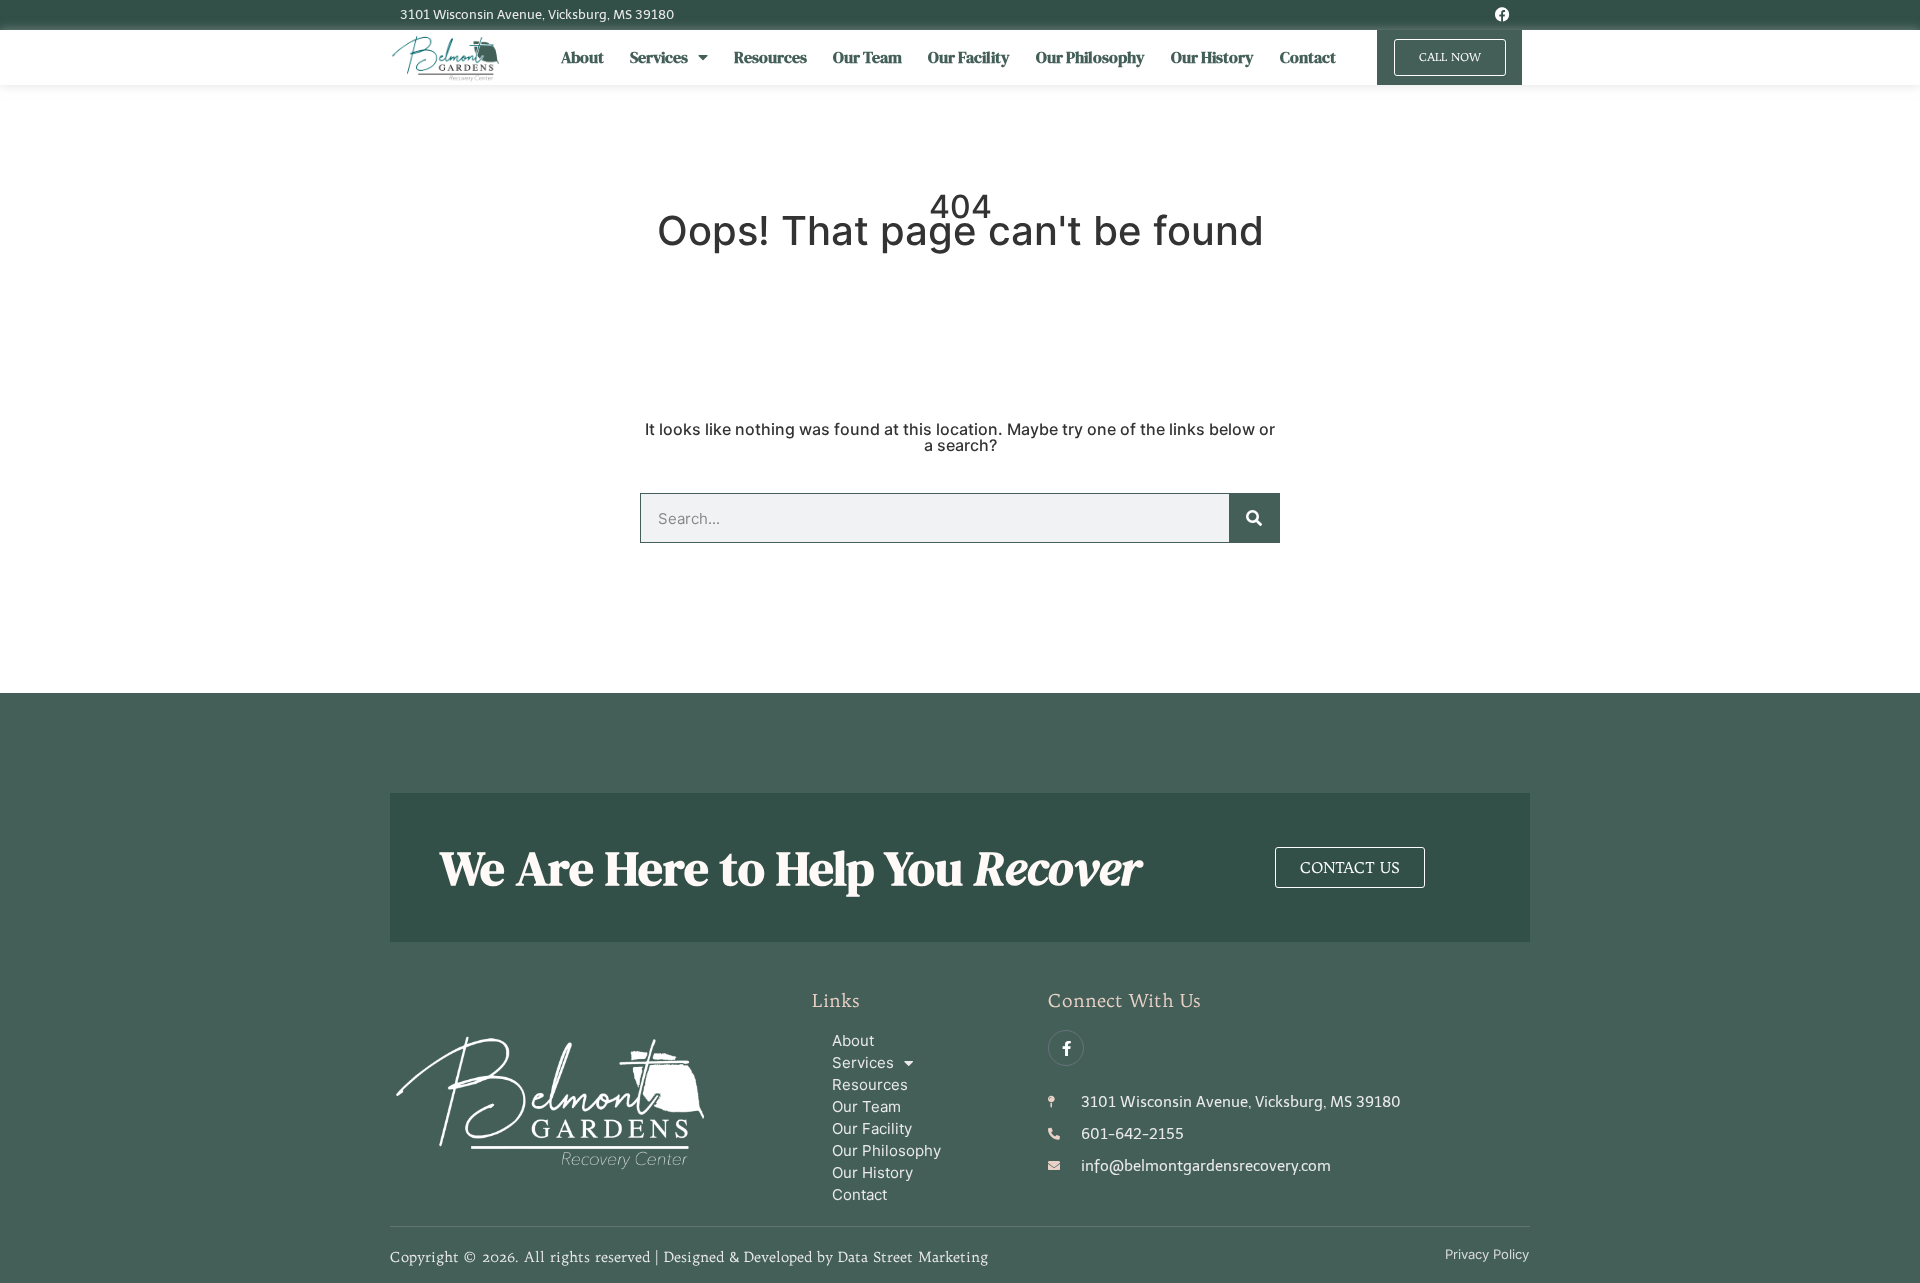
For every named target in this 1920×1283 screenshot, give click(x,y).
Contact (1308, 57)
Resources (770, 57)
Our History (1212, 57)
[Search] (1254, 518)
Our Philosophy (1090, 57)
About (582, 57)
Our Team (867, 57)
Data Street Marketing (913, 1257)
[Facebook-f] (1066, 1048)
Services (659, 57)
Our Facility (969, 57)
